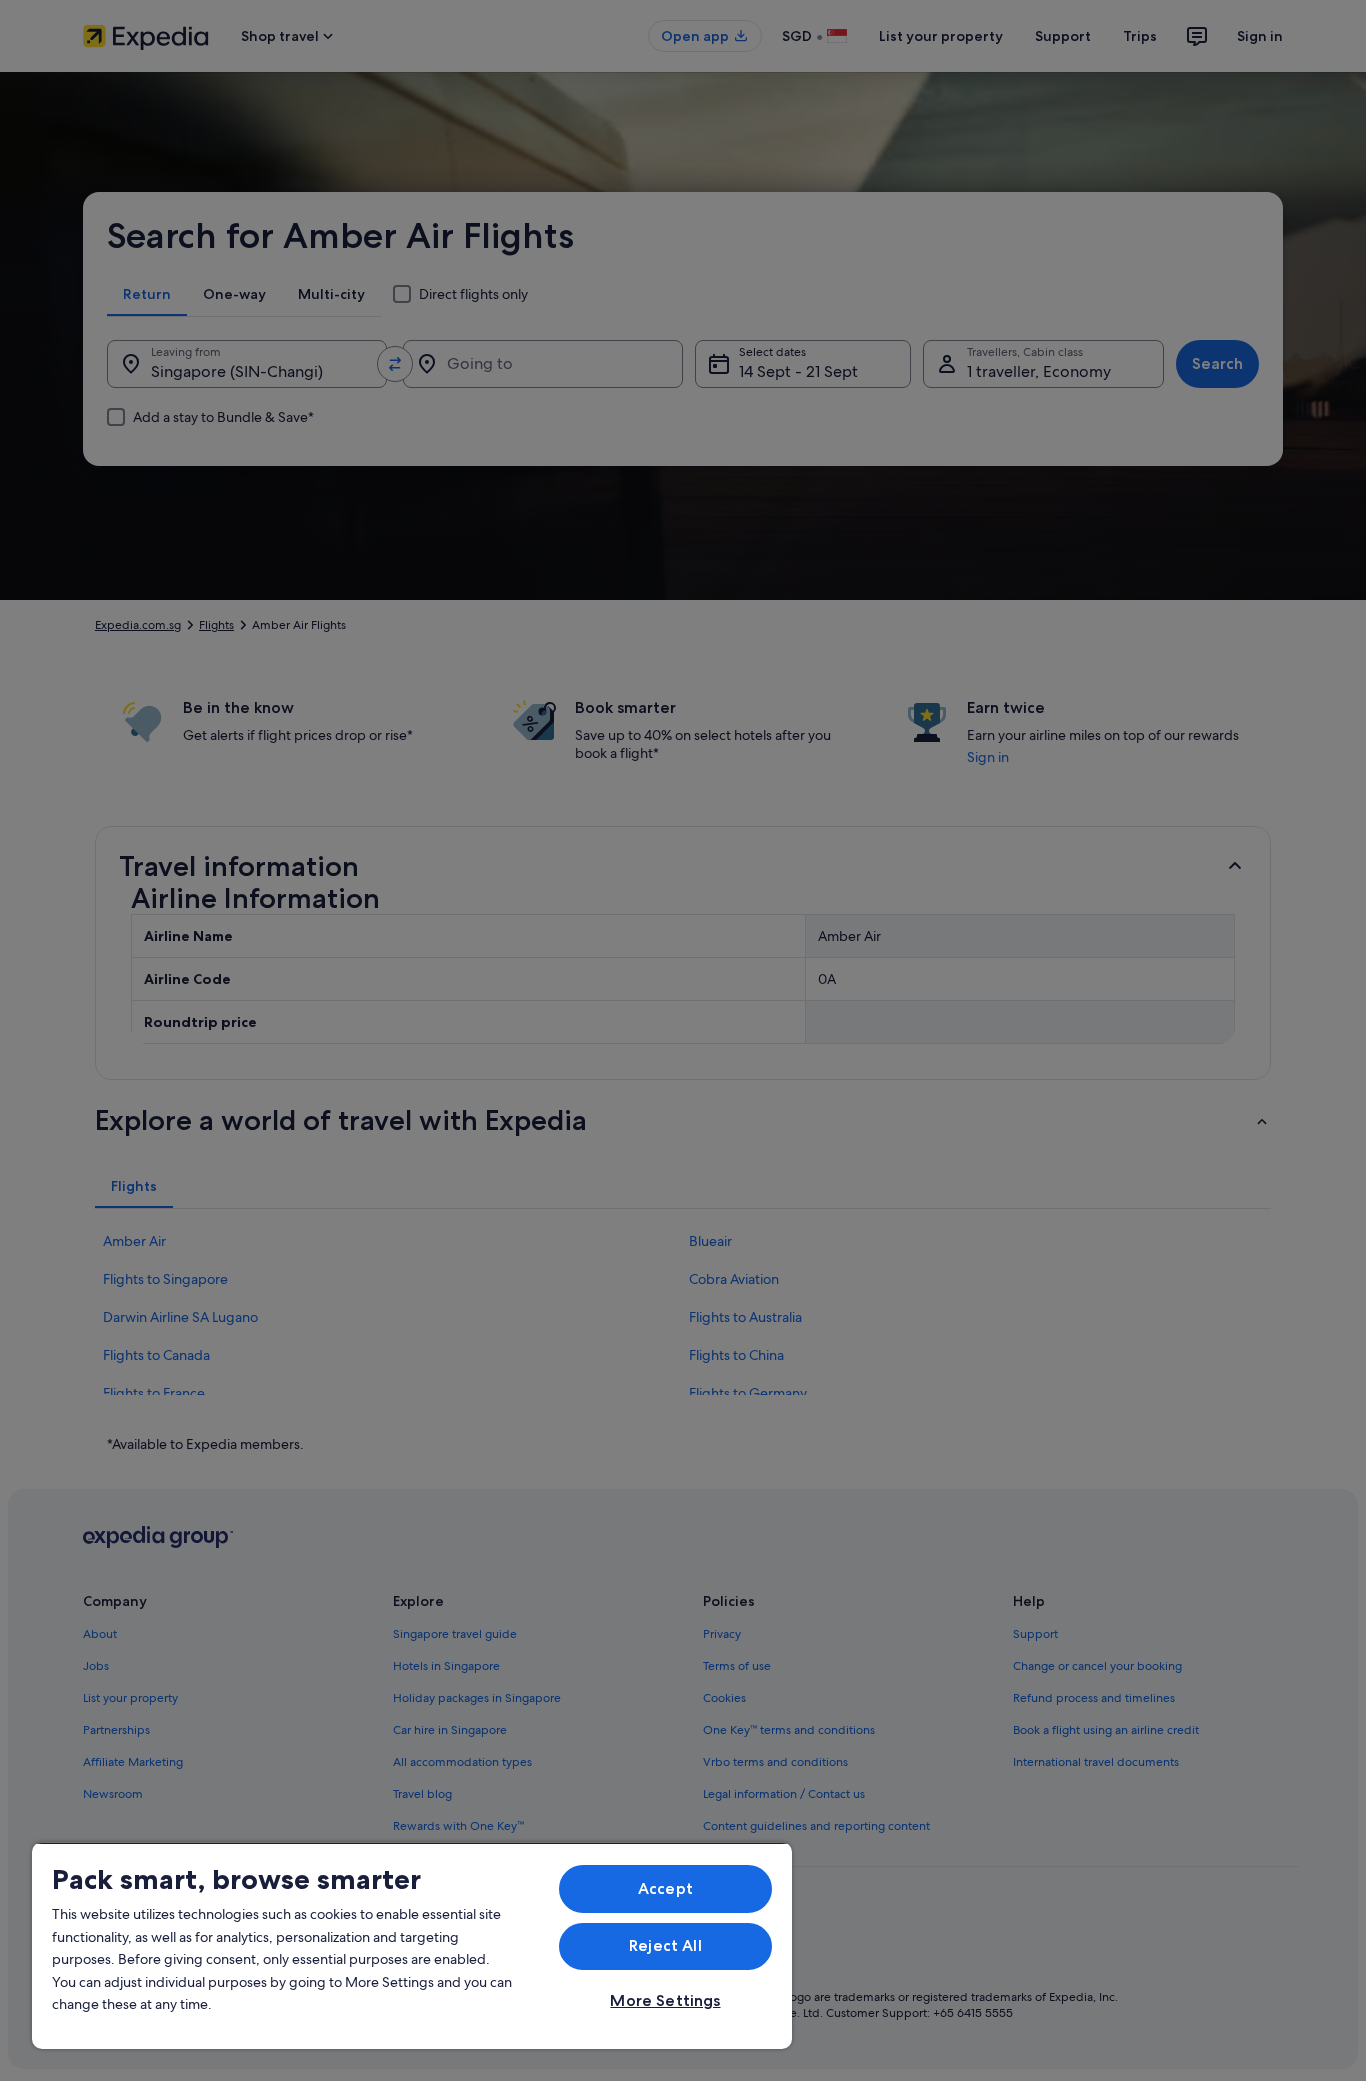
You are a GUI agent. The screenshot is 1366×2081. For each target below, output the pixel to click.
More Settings (665, 2000)
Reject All (665, 1945)
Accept (665, 1888)
